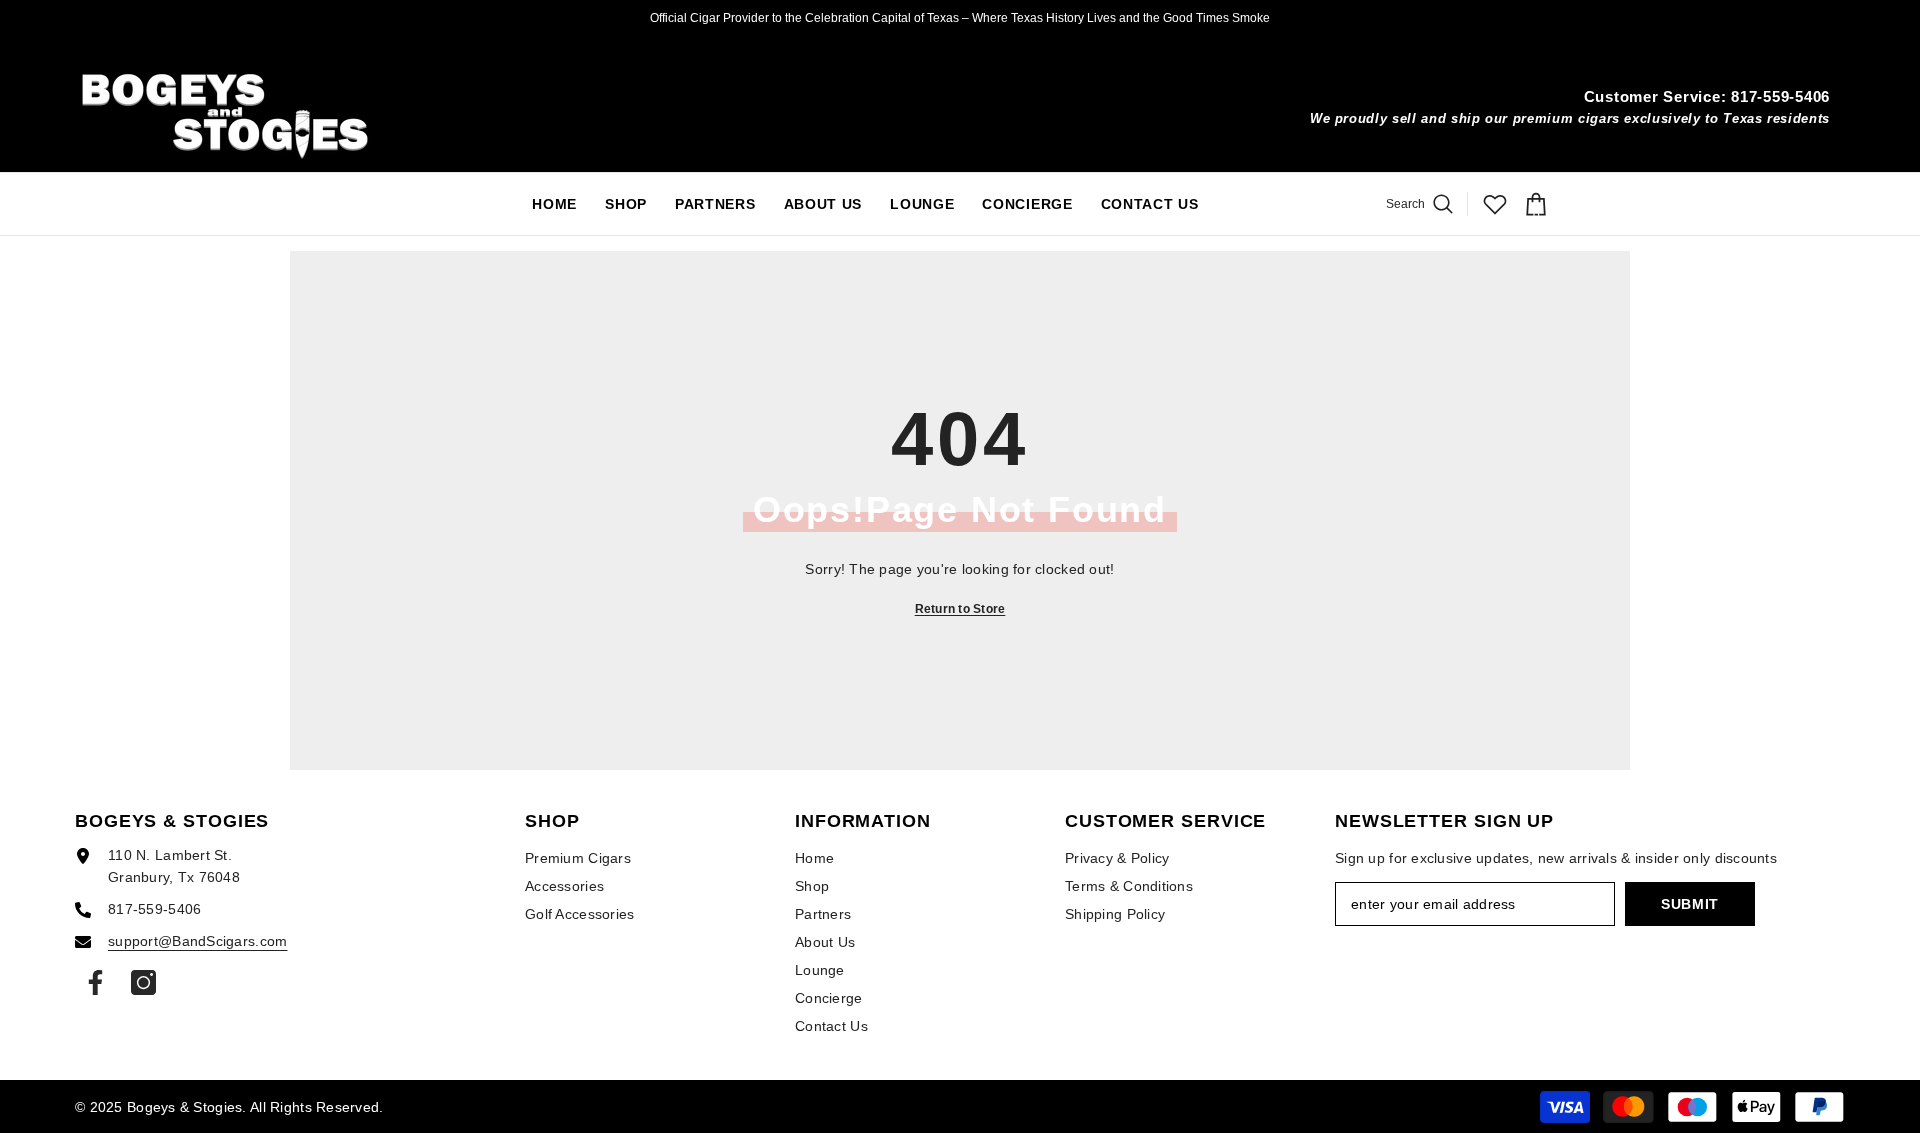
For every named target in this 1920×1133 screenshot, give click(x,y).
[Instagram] (143, 982)
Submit (1690, 904)
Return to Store (960, 609)
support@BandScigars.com (197, 941)
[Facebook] (95, 982)
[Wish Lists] (1495, 204)
